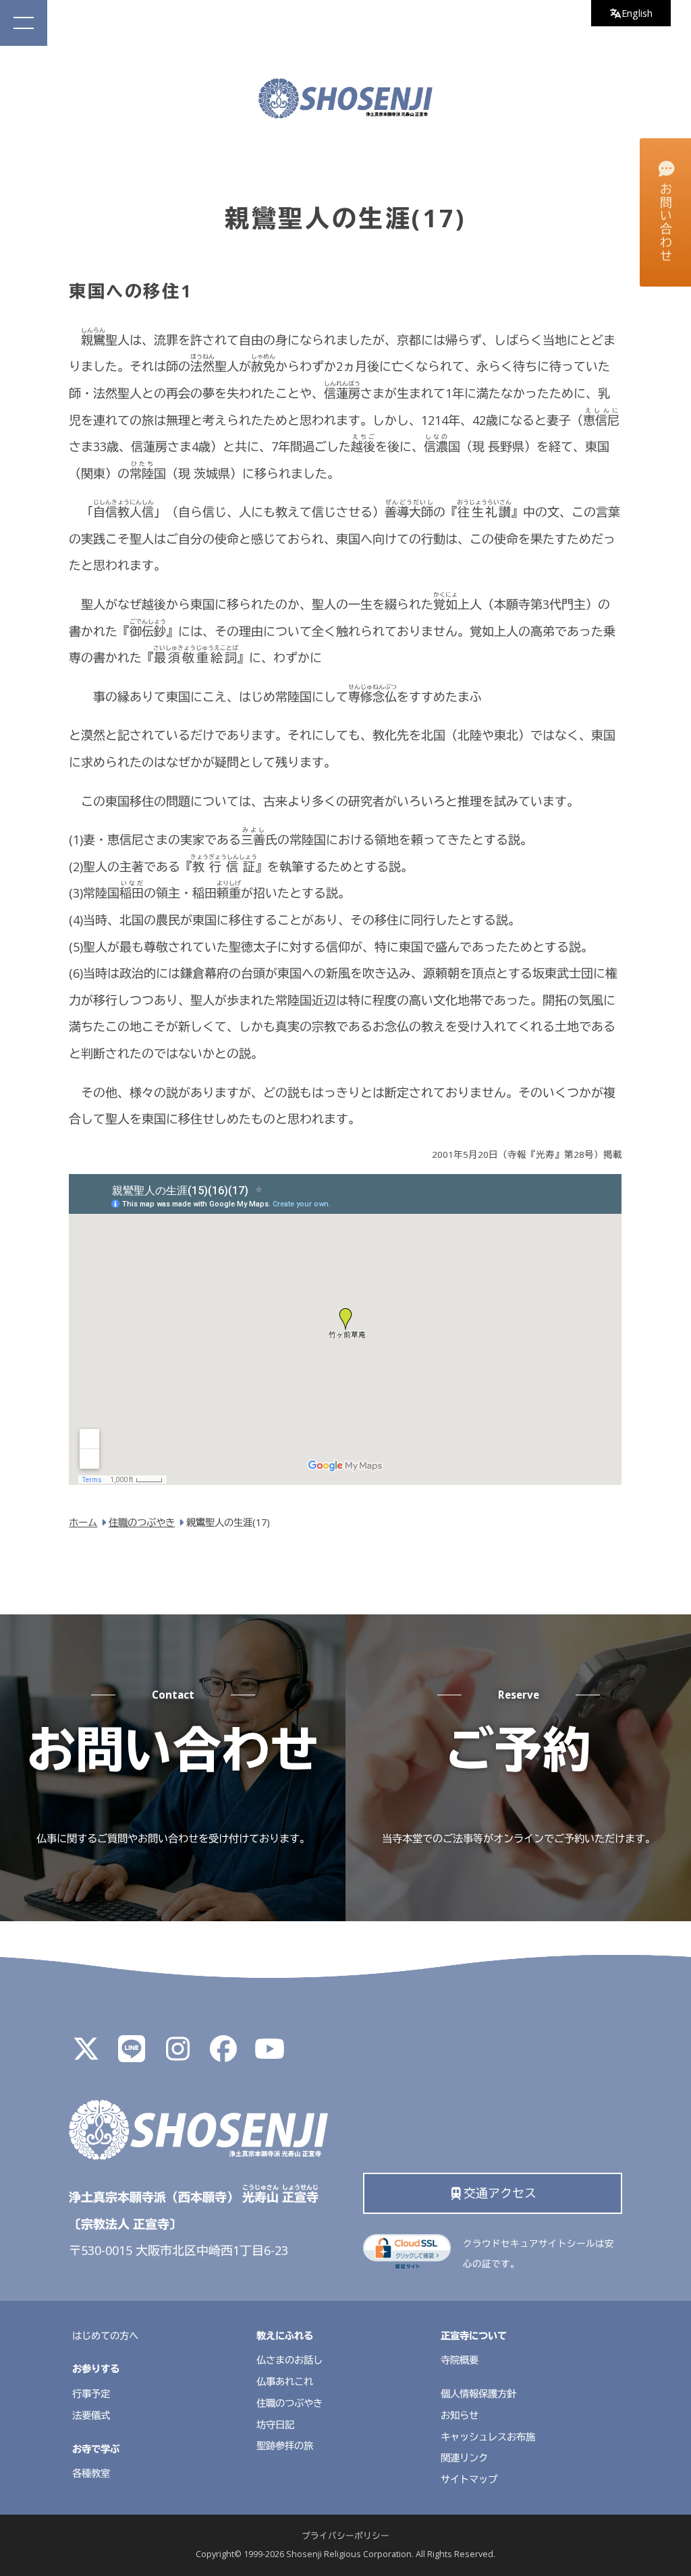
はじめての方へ (105, 2336)
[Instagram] (177, 2054)
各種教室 (91, 2473)
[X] (86, 2054)
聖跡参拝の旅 (285, 2446)
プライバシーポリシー (345, 2536)
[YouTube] (269, 2054)
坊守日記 (275, 2425)
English (637, 13)
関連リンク (464, 2458)
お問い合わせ (666, 223)
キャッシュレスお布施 (488, 2437)
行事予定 (91, 2394)
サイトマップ (469, 2479)
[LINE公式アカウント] (132, 2054)
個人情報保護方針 (478, 2394)
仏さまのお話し (289, 2360)
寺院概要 (460, 2360)
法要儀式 (91, 2415)
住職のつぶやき (289, 2403)
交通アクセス (500, 2193)
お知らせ (460, 2415)
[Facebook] (223, 2054)
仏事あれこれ (285, 2381)
